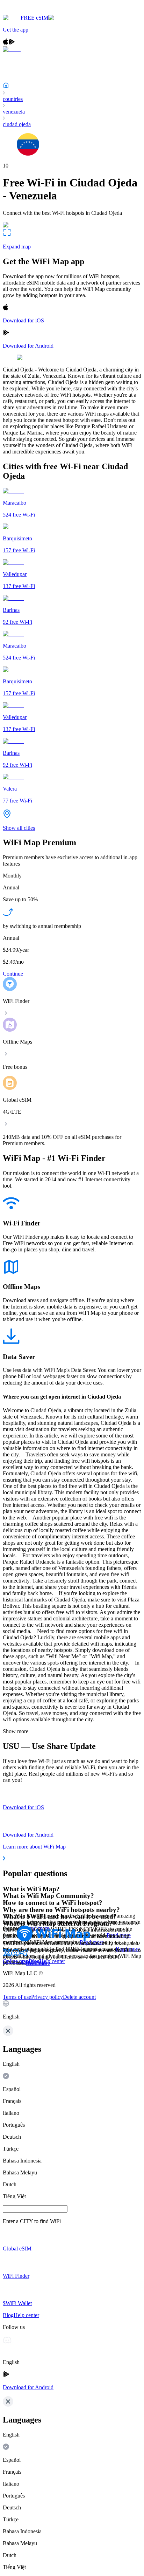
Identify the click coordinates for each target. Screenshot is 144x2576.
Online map (16, 1961)
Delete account (79, 1997)
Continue (13, 974)
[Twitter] (7, 1955)
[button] (72, 2010)
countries (13, 99)
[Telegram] (24, 1955)
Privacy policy (47, 1997)
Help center (52, 1961)
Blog (34, 1961)
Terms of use (17, 1997)
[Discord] (15, 1955)
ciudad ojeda (17, 124)
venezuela (14, 112)
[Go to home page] (27, 11)
